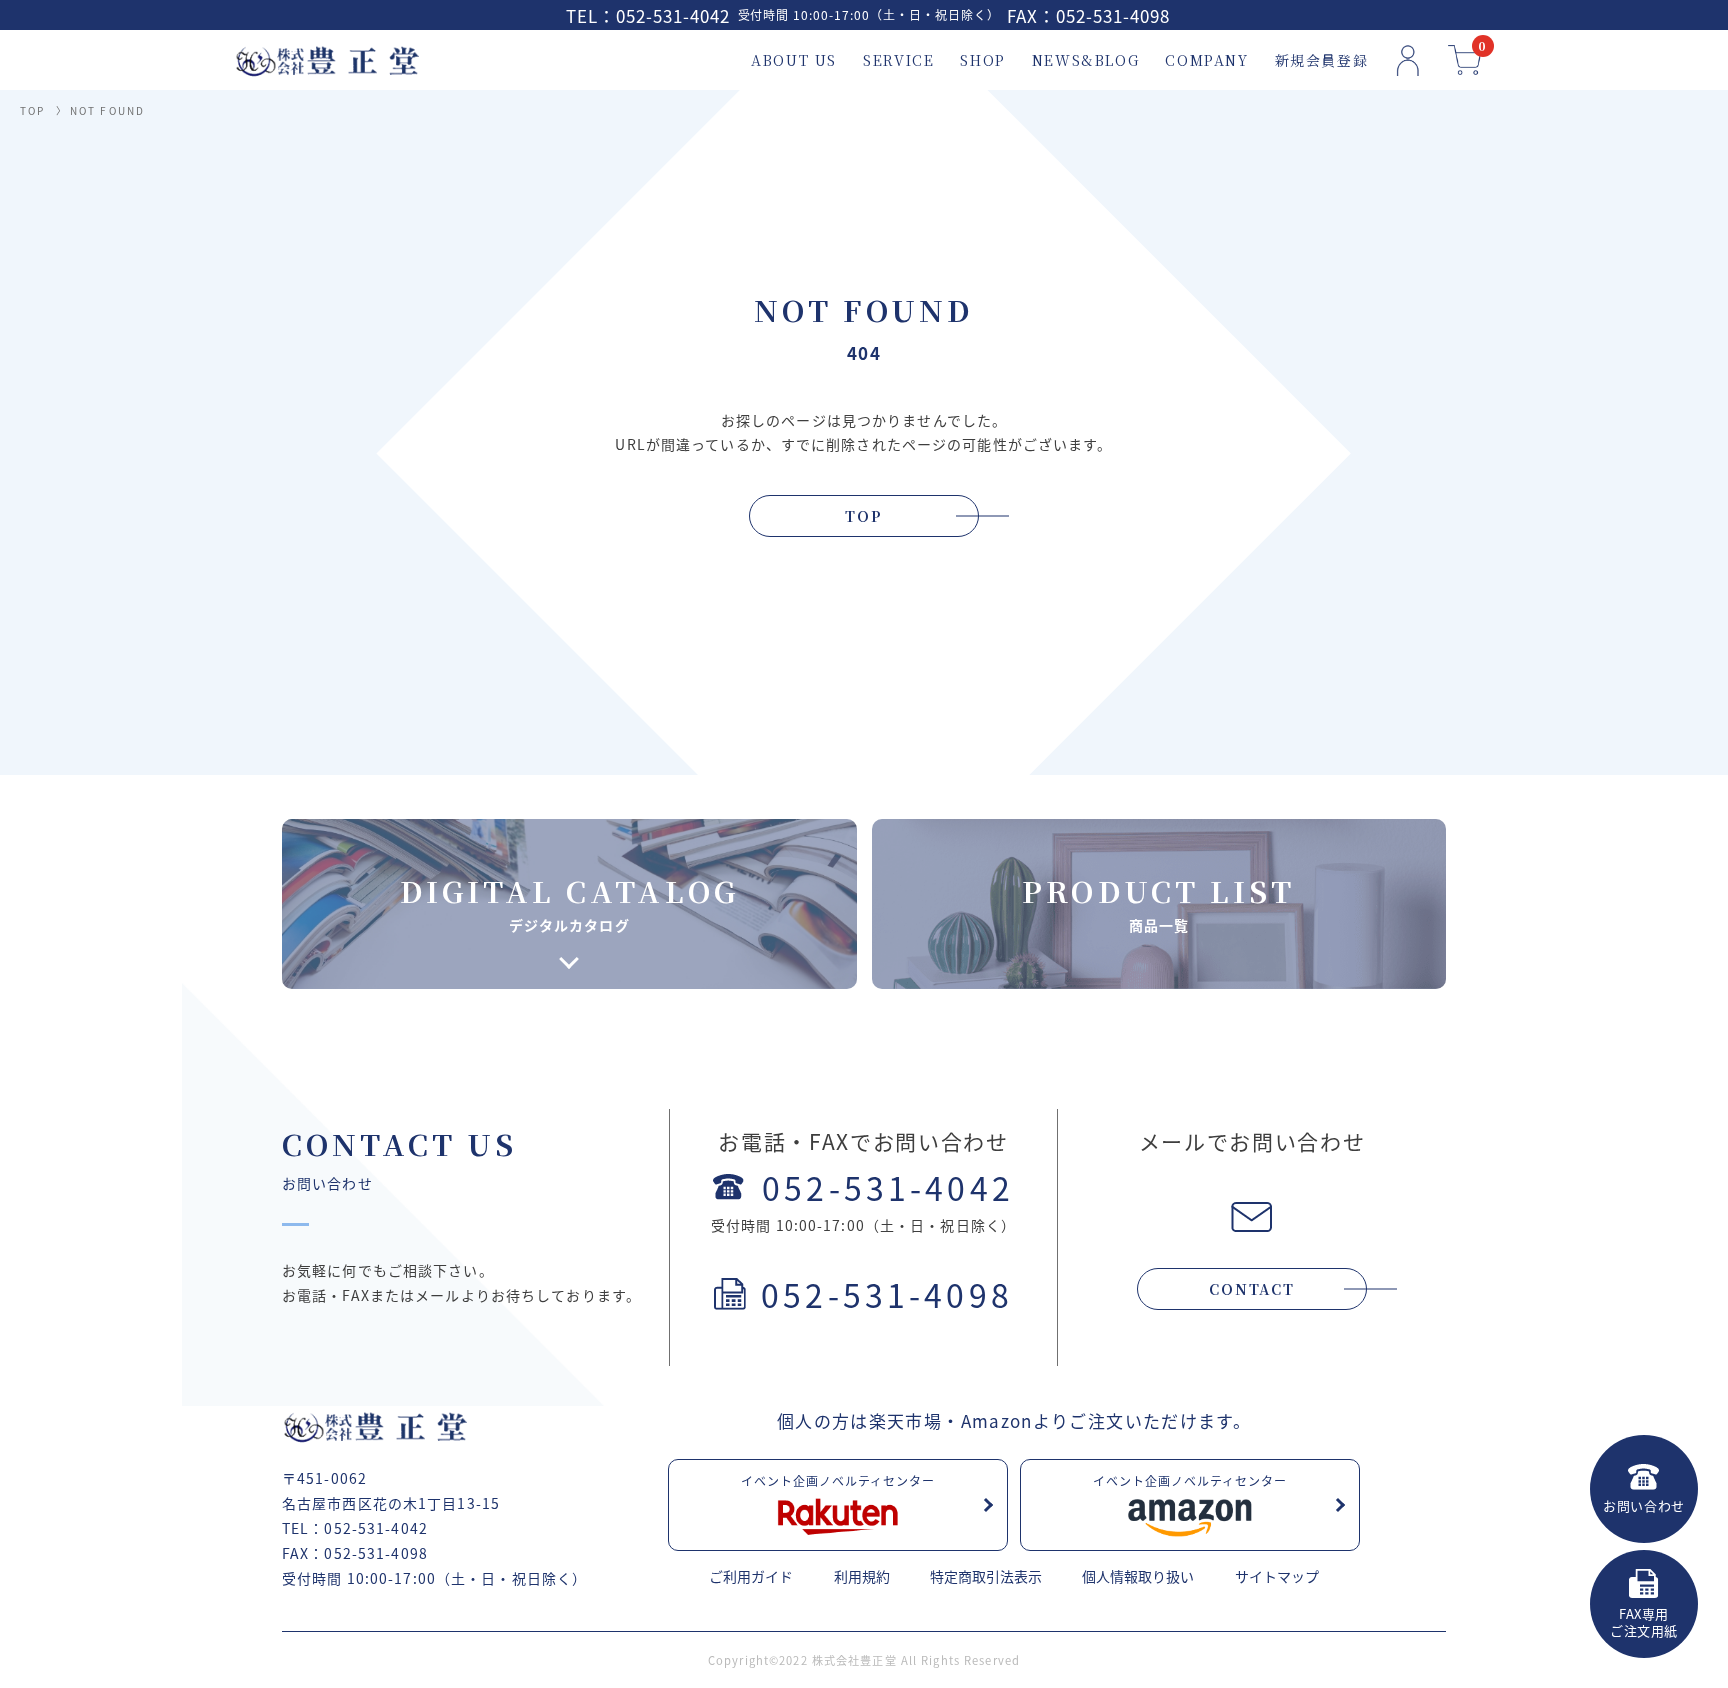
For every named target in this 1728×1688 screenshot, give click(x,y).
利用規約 (862, 1576)
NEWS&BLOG (1086, 60)
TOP (33, 110)
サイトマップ (1277, 1576)
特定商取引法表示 (986, 1576)
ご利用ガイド (751, 1576)
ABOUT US (794, 60)
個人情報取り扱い (1138, 1576)
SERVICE (898, 60)
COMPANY (1206, 60)
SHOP (982, 60)
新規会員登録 (1322, 60)
